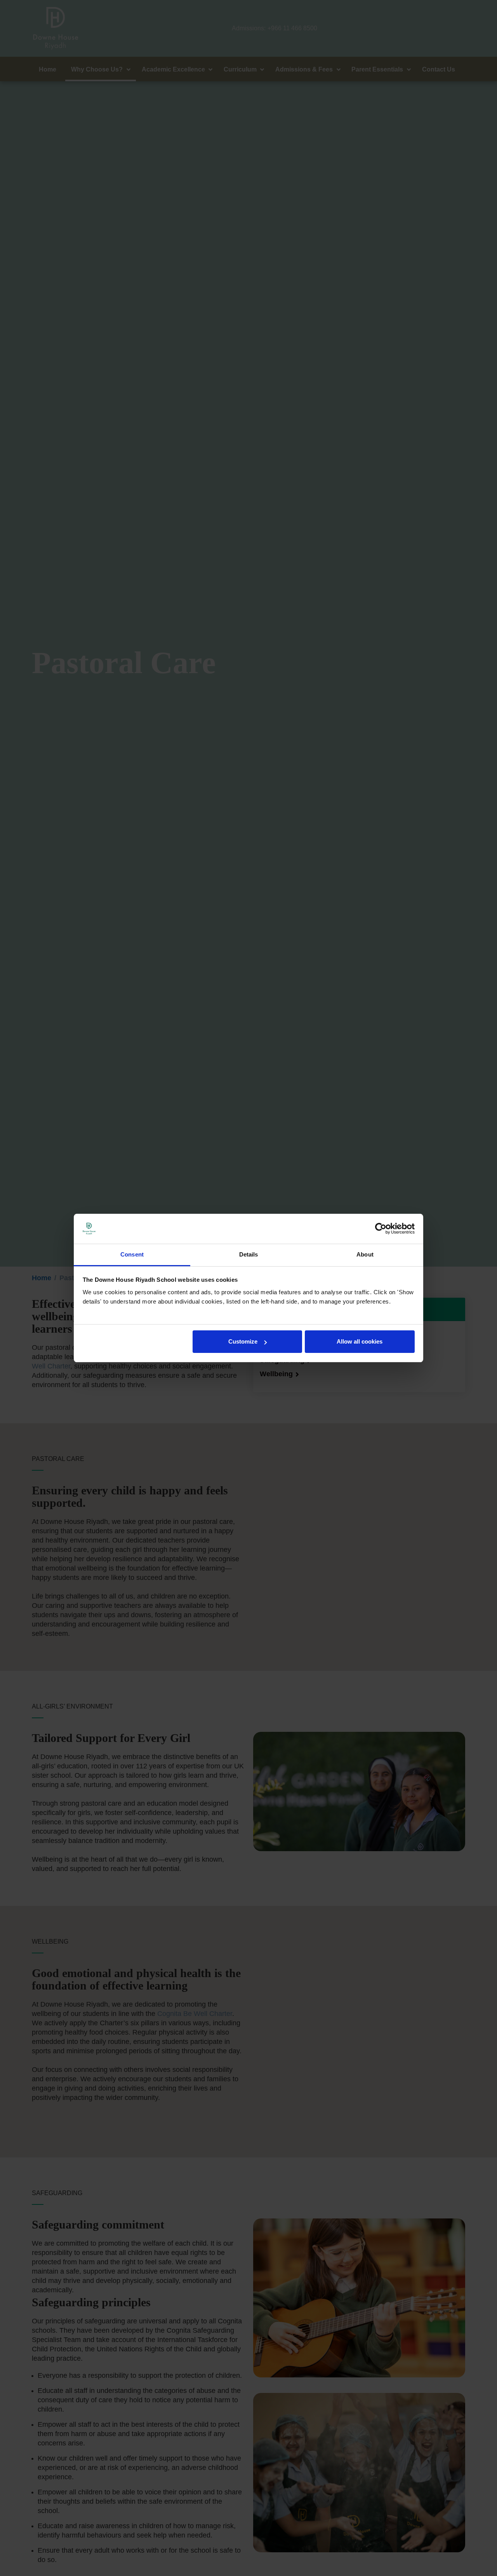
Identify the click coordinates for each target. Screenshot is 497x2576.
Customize (243, 1341)
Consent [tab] (132, 1254)
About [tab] (365, 1254)
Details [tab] (249, 1254)
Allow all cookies (360, 1341)
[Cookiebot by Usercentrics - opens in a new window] (381, 1229)
